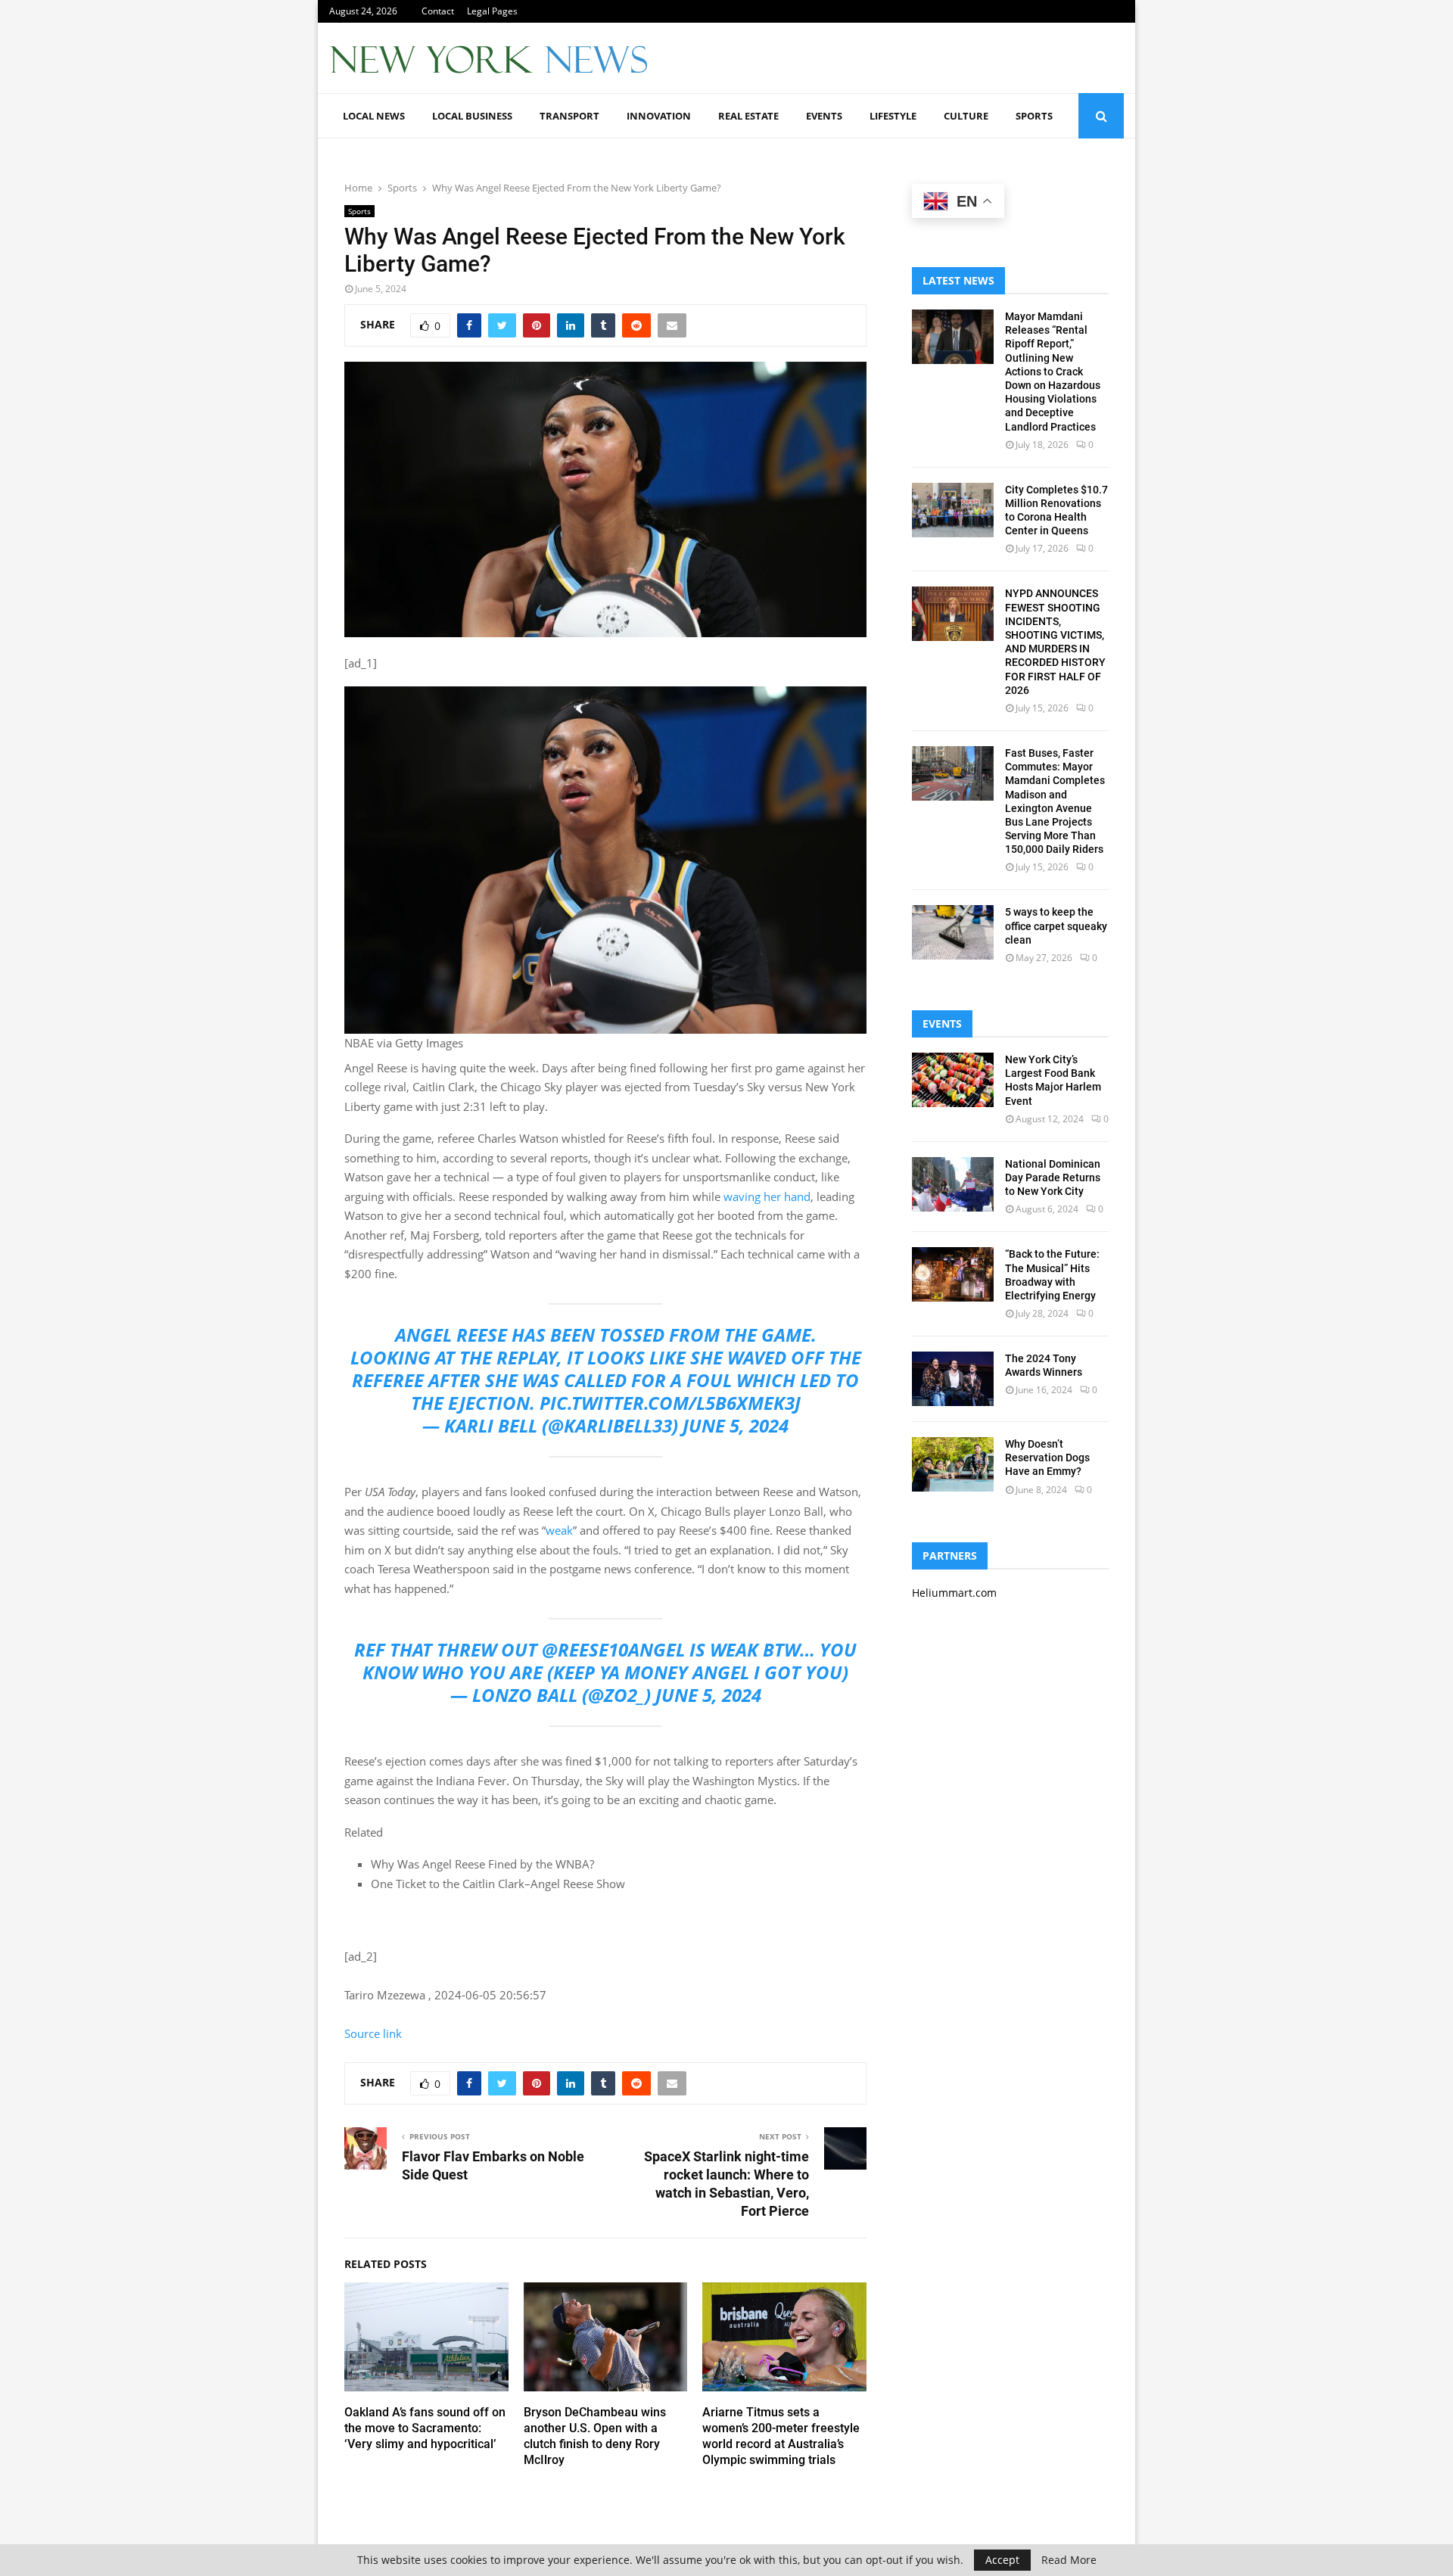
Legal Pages (492, 11)
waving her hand (767, 1196)
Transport (569, 116)
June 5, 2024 (736, 1425)
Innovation (659, 116)
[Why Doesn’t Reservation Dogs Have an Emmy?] (953, 1464)
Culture (966, 116)
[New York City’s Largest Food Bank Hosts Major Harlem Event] (953, 1080)
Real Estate (748, 116)
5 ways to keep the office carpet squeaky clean (1056, 926)
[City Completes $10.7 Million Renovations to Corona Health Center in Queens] (953, 510)
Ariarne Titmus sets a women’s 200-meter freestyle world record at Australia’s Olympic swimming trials (781, 2436)
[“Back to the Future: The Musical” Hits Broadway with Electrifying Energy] (953, 1274)
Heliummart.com (954, 1593)
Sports (1034, 116)
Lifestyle (893, 116)
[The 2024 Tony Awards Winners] (953, 1379)
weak (559, 1530)
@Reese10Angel (613, 1649)
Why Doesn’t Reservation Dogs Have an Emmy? (1047, 1458)
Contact (438, 11)
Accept (1002, 2560)
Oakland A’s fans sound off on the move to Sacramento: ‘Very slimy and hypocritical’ (425, 2428)
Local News (374, 116)
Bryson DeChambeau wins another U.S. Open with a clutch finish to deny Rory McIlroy (595, 2436)
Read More (1069, 2560)
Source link (373, 2033)
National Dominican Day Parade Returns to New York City (1053, 1178)
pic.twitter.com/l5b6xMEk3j (670, 1403)
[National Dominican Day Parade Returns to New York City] (953, 1184)
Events (824, 116)
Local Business (472, 116)
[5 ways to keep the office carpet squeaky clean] (953, 932)
